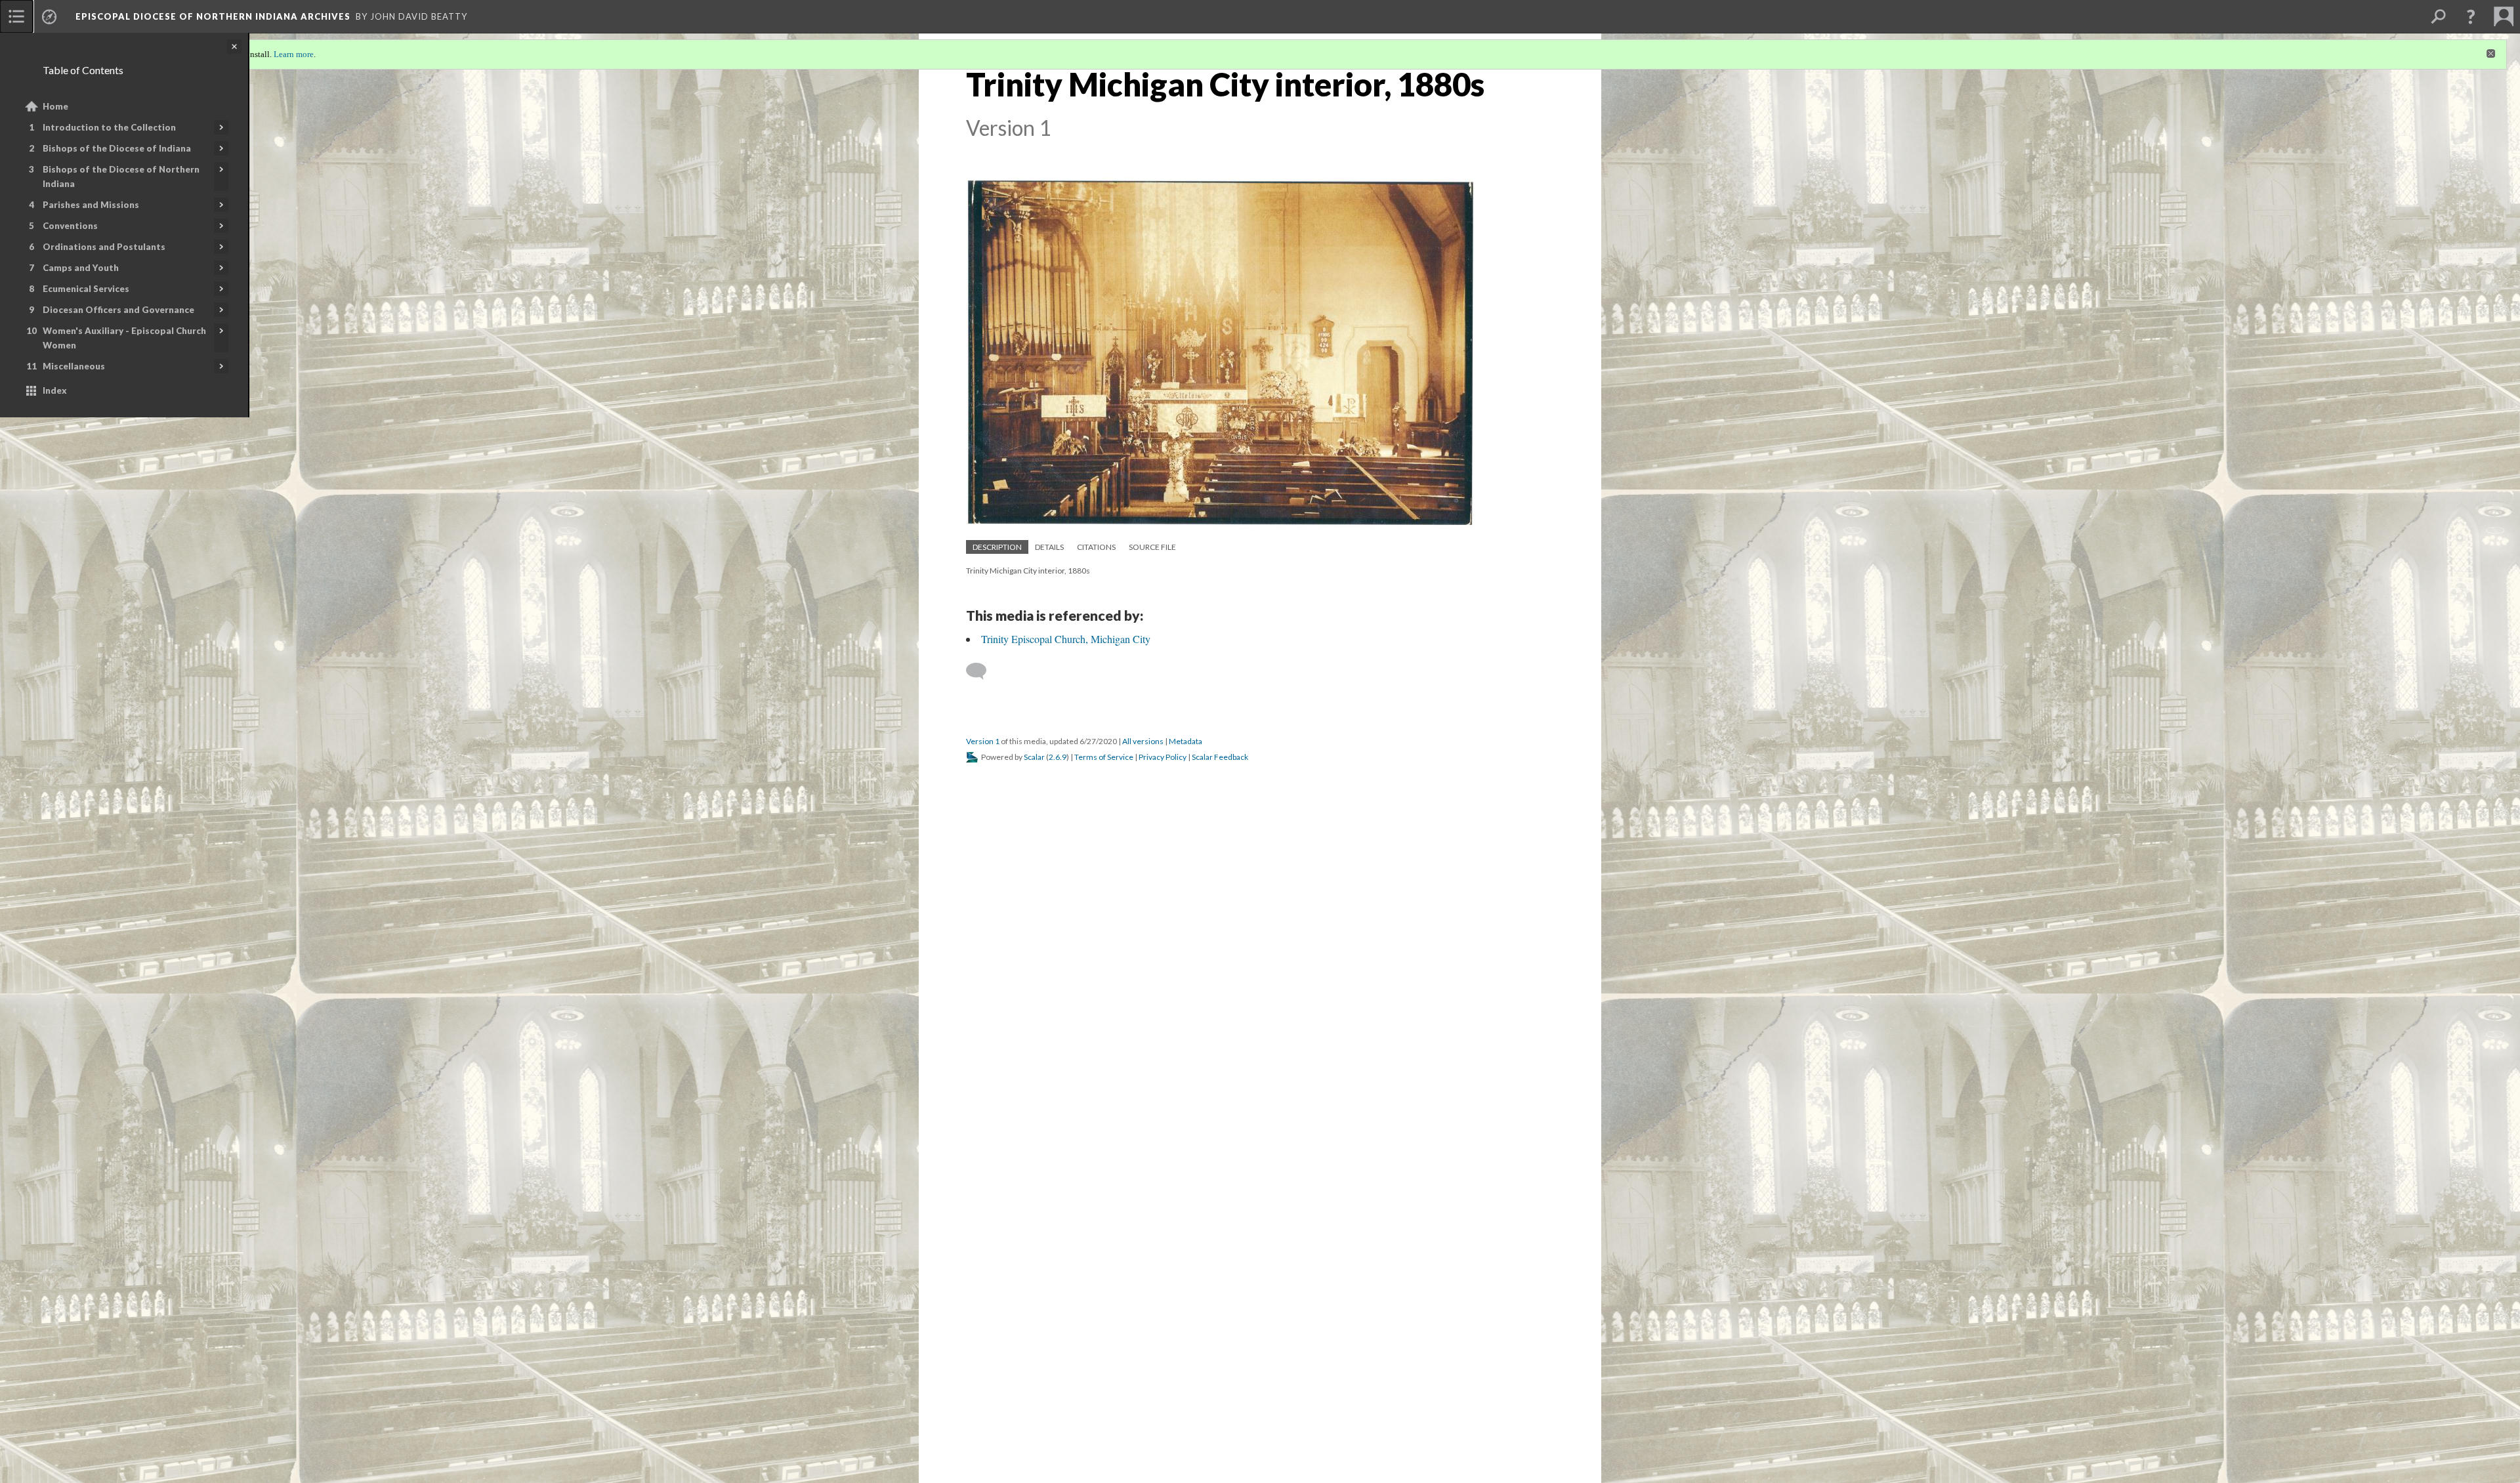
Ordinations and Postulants (104, 247)
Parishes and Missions (91, 205)
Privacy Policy (1163, 757)
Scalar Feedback (1220, 757)
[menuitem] (16, 16)
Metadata (1186, 741)
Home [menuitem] (55, 106)
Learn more (294, 54)
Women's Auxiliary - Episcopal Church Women (124, 338)
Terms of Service (1104, 757)
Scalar (1034, 757)
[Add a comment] (982, 671)
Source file (1152, 547)
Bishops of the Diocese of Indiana (117, 148)
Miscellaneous (74, 366)
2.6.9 (1058, 757)
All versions (1143, 741)
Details (1049, 547)
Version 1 (983, 741)
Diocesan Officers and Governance (118, 310)
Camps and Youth (81, 268)
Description (997, 547)
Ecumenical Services (86, 289)
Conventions (70, 226)
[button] (2471, 16)
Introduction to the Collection (109, 127)
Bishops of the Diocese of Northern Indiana (121, 177)
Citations (1096, 547)
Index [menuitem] (55, 390)
